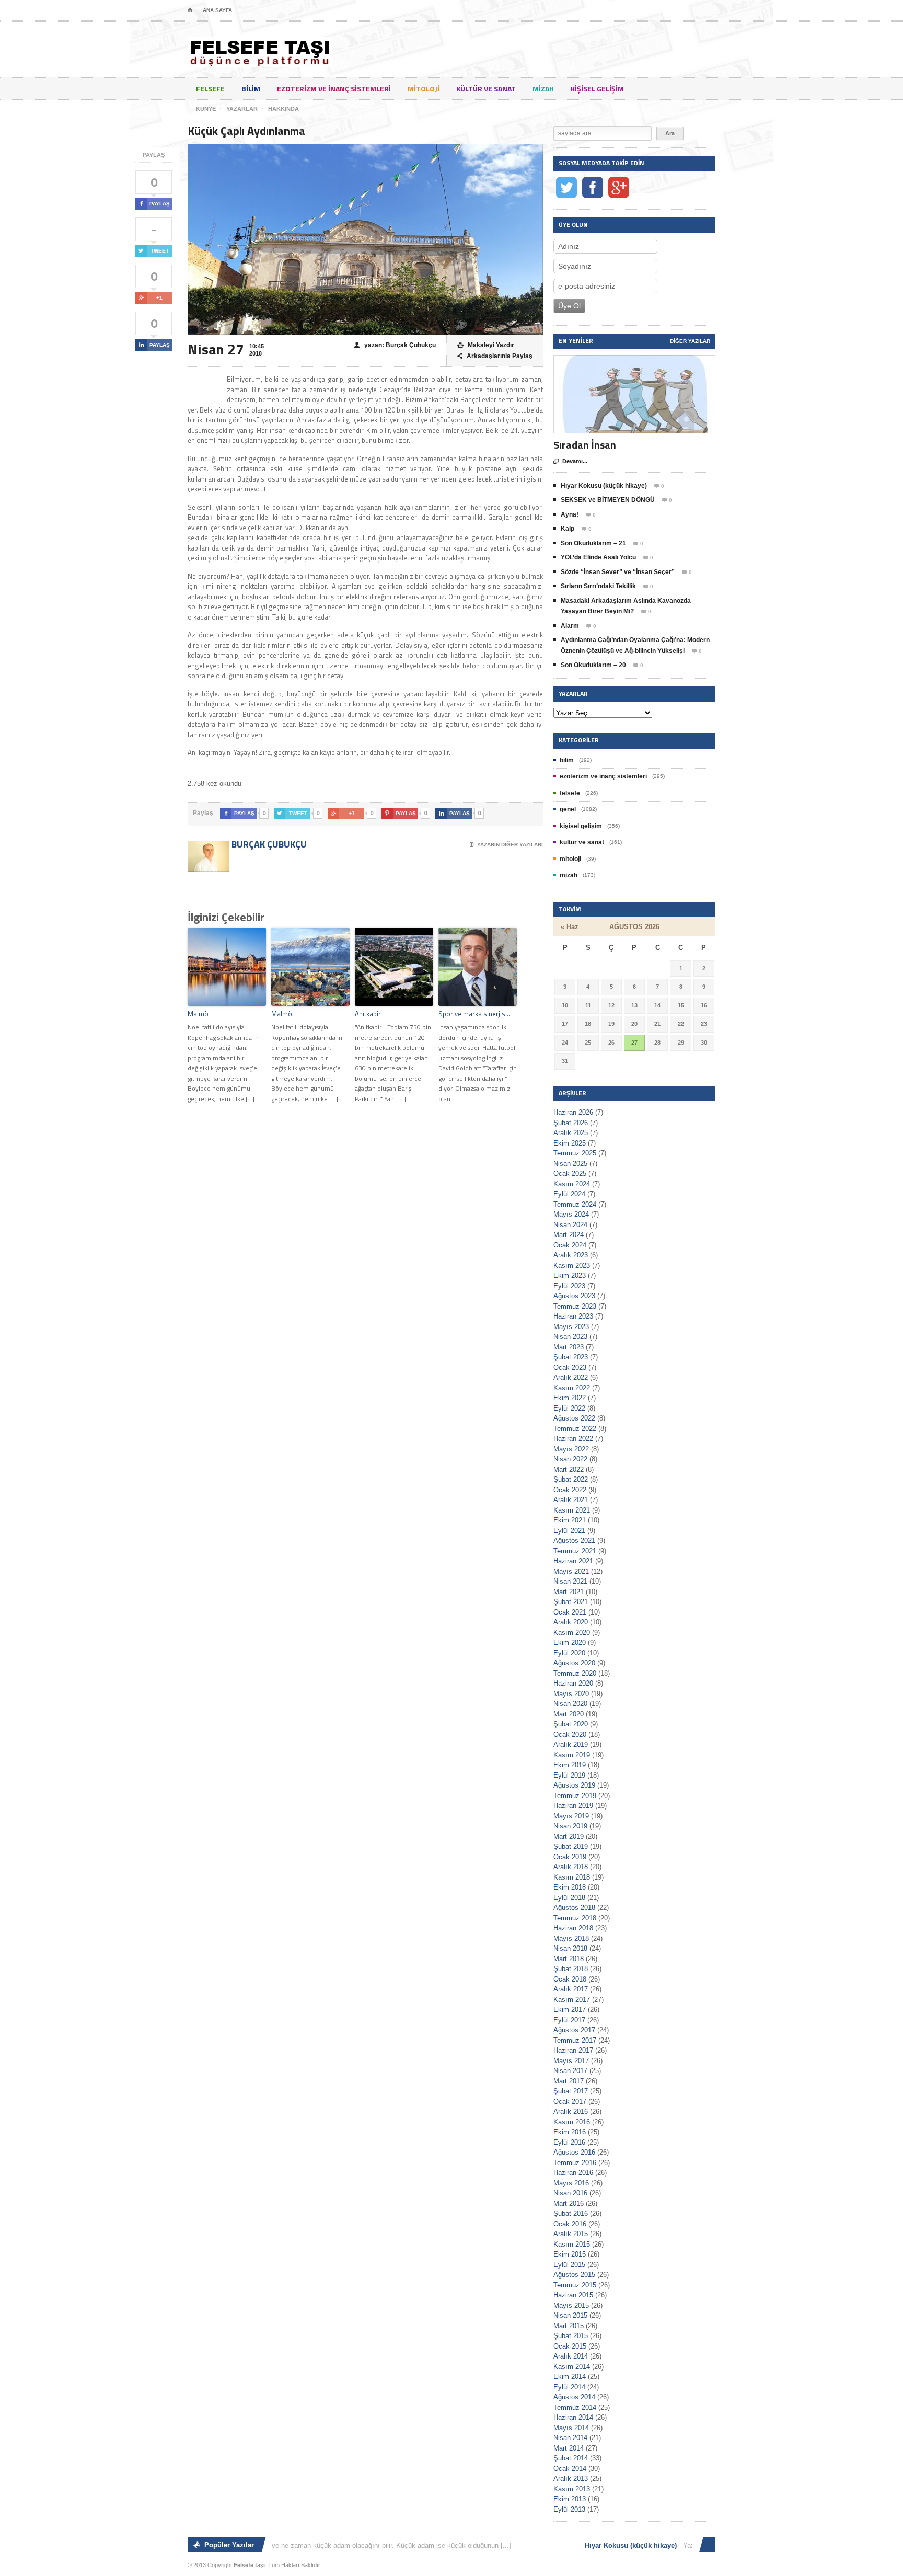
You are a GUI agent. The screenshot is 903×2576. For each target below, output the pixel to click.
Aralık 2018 (571, 1867)
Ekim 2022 (570, 1398)
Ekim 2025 (570, 1143)
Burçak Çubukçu (268, 844)
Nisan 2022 (570, 1459)
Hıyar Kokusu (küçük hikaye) (604, 486)
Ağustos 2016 (574, 2152)
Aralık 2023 (571, 1255)
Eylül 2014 (569, 2387)
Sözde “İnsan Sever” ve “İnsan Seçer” (618, 572)
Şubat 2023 (571, 1357)
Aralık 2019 (571, 1744)
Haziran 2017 (573, 2050)
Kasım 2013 (572, 2489)
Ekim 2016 (570, 2132)
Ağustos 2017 (574, 2030)
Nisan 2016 (570, 2193)
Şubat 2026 (571, 1123)
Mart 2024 (569, 1235)
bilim (251, 89)
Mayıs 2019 (571, 1816)
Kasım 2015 (572, 2244)
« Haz (570, 927)
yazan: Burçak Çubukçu (395, 345)
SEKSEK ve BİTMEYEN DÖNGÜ (608, 500)
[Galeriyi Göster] (634, 360)
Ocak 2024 (570, 1245)
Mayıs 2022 (571, 1449)
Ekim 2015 (570, 2254)
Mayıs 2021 (571, 1571)
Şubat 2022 (571, 1479)
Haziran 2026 (573, 1112)
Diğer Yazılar (690, 341)
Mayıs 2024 (571, 1214)
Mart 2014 (569, 2448)
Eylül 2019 (569, 1775)
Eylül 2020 (569, 1653)
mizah (543, 89)
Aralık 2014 (571, 2356)
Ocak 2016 (570, 2224)
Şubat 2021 (571, 1602)
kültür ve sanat (486, 89)
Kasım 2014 (572, 2367)
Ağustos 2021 (574, 1541)
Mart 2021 (569, 1592)
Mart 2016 (569, 2203)
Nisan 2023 (570, 1337)
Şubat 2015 (571, 2336)
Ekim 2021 (570, 1520)
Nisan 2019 (570, 1826)
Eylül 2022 (569, 1408)
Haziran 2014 (573, 2417)
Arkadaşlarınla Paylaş (495, 356)
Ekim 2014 (570, 2377)
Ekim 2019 (570, 1765)
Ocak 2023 (570, 1367)
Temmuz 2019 (575, 1796)
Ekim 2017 (570, 2010)
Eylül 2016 (569, 2142)
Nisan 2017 (570, 2071)
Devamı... (570, 461)
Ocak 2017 (570, 2102)
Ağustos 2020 (574, 1663)
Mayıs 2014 (571, 2428)
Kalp (568, 529)
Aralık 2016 (571, 2111)
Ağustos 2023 (574, 1296)
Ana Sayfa (217, 10)
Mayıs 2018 (571, 1938)
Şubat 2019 (571, 1846)
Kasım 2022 (572, 1388)
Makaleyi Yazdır (486, 345)
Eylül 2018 (569, 1898)
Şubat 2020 (571, 1724)
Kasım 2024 (572, 1184)
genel (568, 809)
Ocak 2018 (570, 1979)
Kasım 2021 (572, 1510)
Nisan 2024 (570, 1225)
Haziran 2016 (573, 2173)
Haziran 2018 (573, 1928)
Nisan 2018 (570, 1948)
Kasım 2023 (572, 1266)
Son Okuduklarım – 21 (593, 543)
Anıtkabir (368, 1014)
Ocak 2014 (570, 2469)
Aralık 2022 (571, 1377)
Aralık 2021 (571, 1500)
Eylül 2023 (569, 1286)
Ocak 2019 (570, 1857)
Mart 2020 (569, 1714)
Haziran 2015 (573, 2295)
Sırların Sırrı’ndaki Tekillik (598, 586)
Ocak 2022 (570, 1490)
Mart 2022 (569, 1469)
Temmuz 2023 (575, 1306)
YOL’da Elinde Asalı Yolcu (598, 557)
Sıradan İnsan (585, 445)
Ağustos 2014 (574, 2397)
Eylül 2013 (569, 2509)
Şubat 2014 (571, 2458)
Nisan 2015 (570, 2315)
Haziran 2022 (573, 1439)
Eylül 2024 (569, 1194)
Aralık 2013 (571, 2478)
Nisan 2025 (570, 1164)
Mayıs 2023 (571, 1327)
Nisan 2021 (570, 1581)
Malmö (198, 1014)
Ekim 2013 (570, 2499)
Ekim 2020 (570, 1642)
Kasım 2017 (572, 2000)
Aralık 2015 (571, 2234)
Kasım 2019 (572, 1755)
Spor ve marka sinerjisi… (475, 1014)
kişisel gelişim (597, 89)
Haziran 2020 (573, 1683)
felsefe (210, 89)
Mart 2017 (569, 2081)
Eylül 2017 (569, 2020)
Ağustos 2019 (574, 1785)
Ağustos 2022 (574, 1418)
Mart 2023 (569, 1347)
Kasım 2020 (572, 1633)
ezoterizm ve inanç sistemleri (334, 89)
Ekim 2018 (570, 1887)
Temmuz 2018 (575, 1918)
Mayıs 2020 (571, 1694)
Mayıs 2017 (571, 2061)
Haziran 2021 (573, 1561)
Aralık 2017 (571, 1989)
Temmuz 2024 (575, 1204)
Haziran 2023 (573, 1316)
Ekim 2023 (570, 1275)
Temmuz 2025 (575, 1153)
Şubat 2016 (571, 2213)
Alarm (570, 626)
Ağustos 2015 (574, 2275)
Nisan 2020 (570, 1704)
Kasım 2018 (572, 1877)
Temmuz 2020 (575, 1673)
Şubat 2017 (571, 2091)
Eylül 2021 (569, 1531)
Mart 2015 (569, 2326)
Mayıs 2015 (571, 2305)
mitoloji (424, 89)
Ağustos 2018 (574, 1908)
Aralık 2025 (571, 1133)
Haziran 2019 (573, 1806)
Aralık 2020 (571, 1622)
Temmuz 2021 (575, 1551)
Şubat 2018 (571, 1969)
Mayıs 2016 (571, 2183)
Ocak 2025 (570, 1173)
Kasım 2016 (572, 2122)
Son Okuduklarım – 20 (593, 665)
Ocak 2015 (570, 2346)
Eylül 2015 (569, 2265)
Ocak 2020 (570, 1734)
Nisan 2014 (570, 2438)
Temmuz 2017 (575, 2040)
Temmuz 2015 (575, 2285)
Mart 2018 (569, 1959)
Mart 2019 (569, 1836)
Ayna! (570, 514)
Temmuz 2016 (575, 2163)
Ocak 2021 (570, 1612)
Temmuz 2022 (575, 1429)
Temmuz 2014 (575, 2407)
